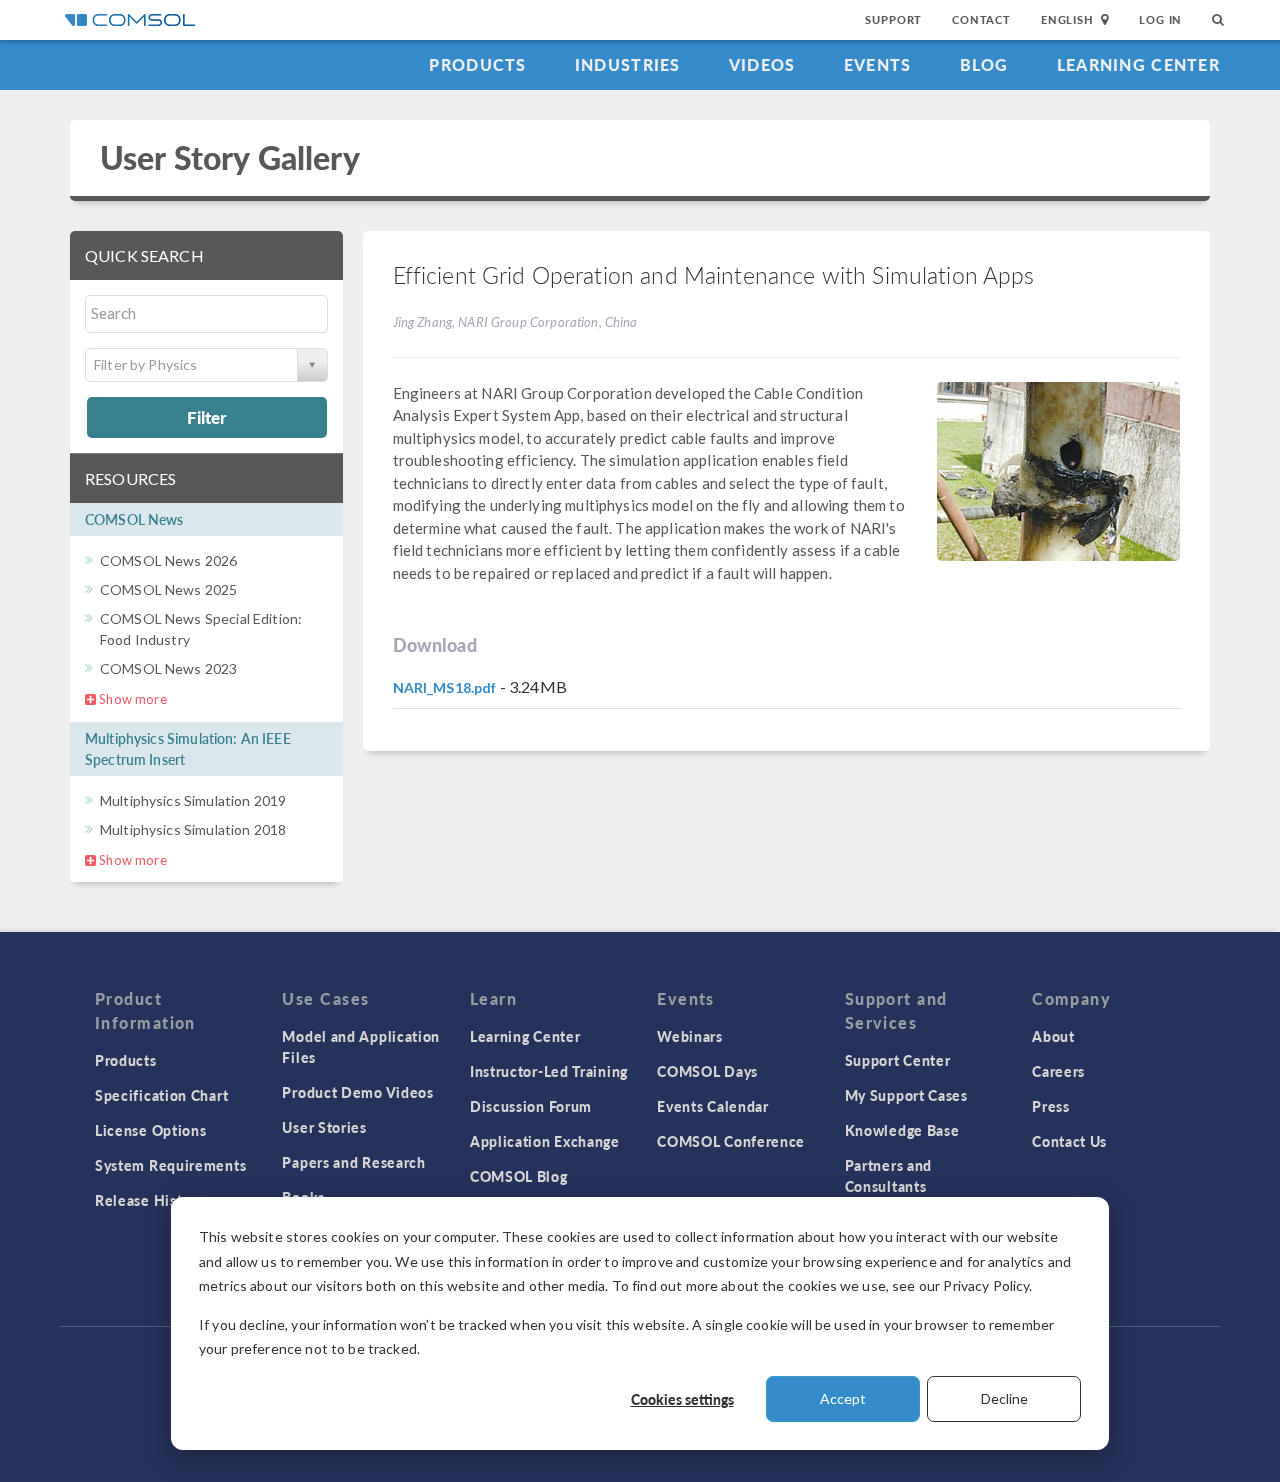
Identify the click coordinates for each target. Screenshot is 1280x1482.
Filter (206, 417)
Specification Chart (161, 1095)
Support (893, 19)
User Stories (324, 1127)
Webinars (690, 1036)
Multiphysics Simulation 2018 (193, 829)
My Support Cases (906, 1095)
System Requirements (170, 1165)
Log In (1160, 19)
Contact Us (1069, 1141)
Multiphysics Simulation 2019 (193, 800)
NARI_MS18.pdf (445, 687)
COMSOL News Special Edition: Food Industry (201, 629)
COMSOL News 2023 (168, 668)
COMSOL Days (707, 1071)
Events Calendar (713, 1106)
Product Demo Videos (357, 1092)
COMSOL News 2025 (168, 589)
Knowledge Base (902, 1130)
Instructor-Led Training (549, 1071)
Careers (1058, 1071)
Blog (984, 64)
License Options (151, 1130)
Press (1051, 1106)
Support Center (898, 1060)
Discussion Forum (531, 1106)
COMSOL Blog (519, 1176)
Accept (843, 1398)
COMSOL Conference (731, 1141)
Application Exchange (545, 1141)
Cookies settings (682, 1399)
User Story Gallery (230, 157)
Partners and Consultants (888, 1175)
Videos (762, 64)
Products (477, 64)
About (1053, 1036)
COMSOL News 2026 (168, 560)
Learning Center (1138, 64)
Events (878, 64)
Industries (628, 64)
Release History (150, 1200)
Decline (1004, 1398)
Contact (981, 19)
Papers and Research (353, 1162)
